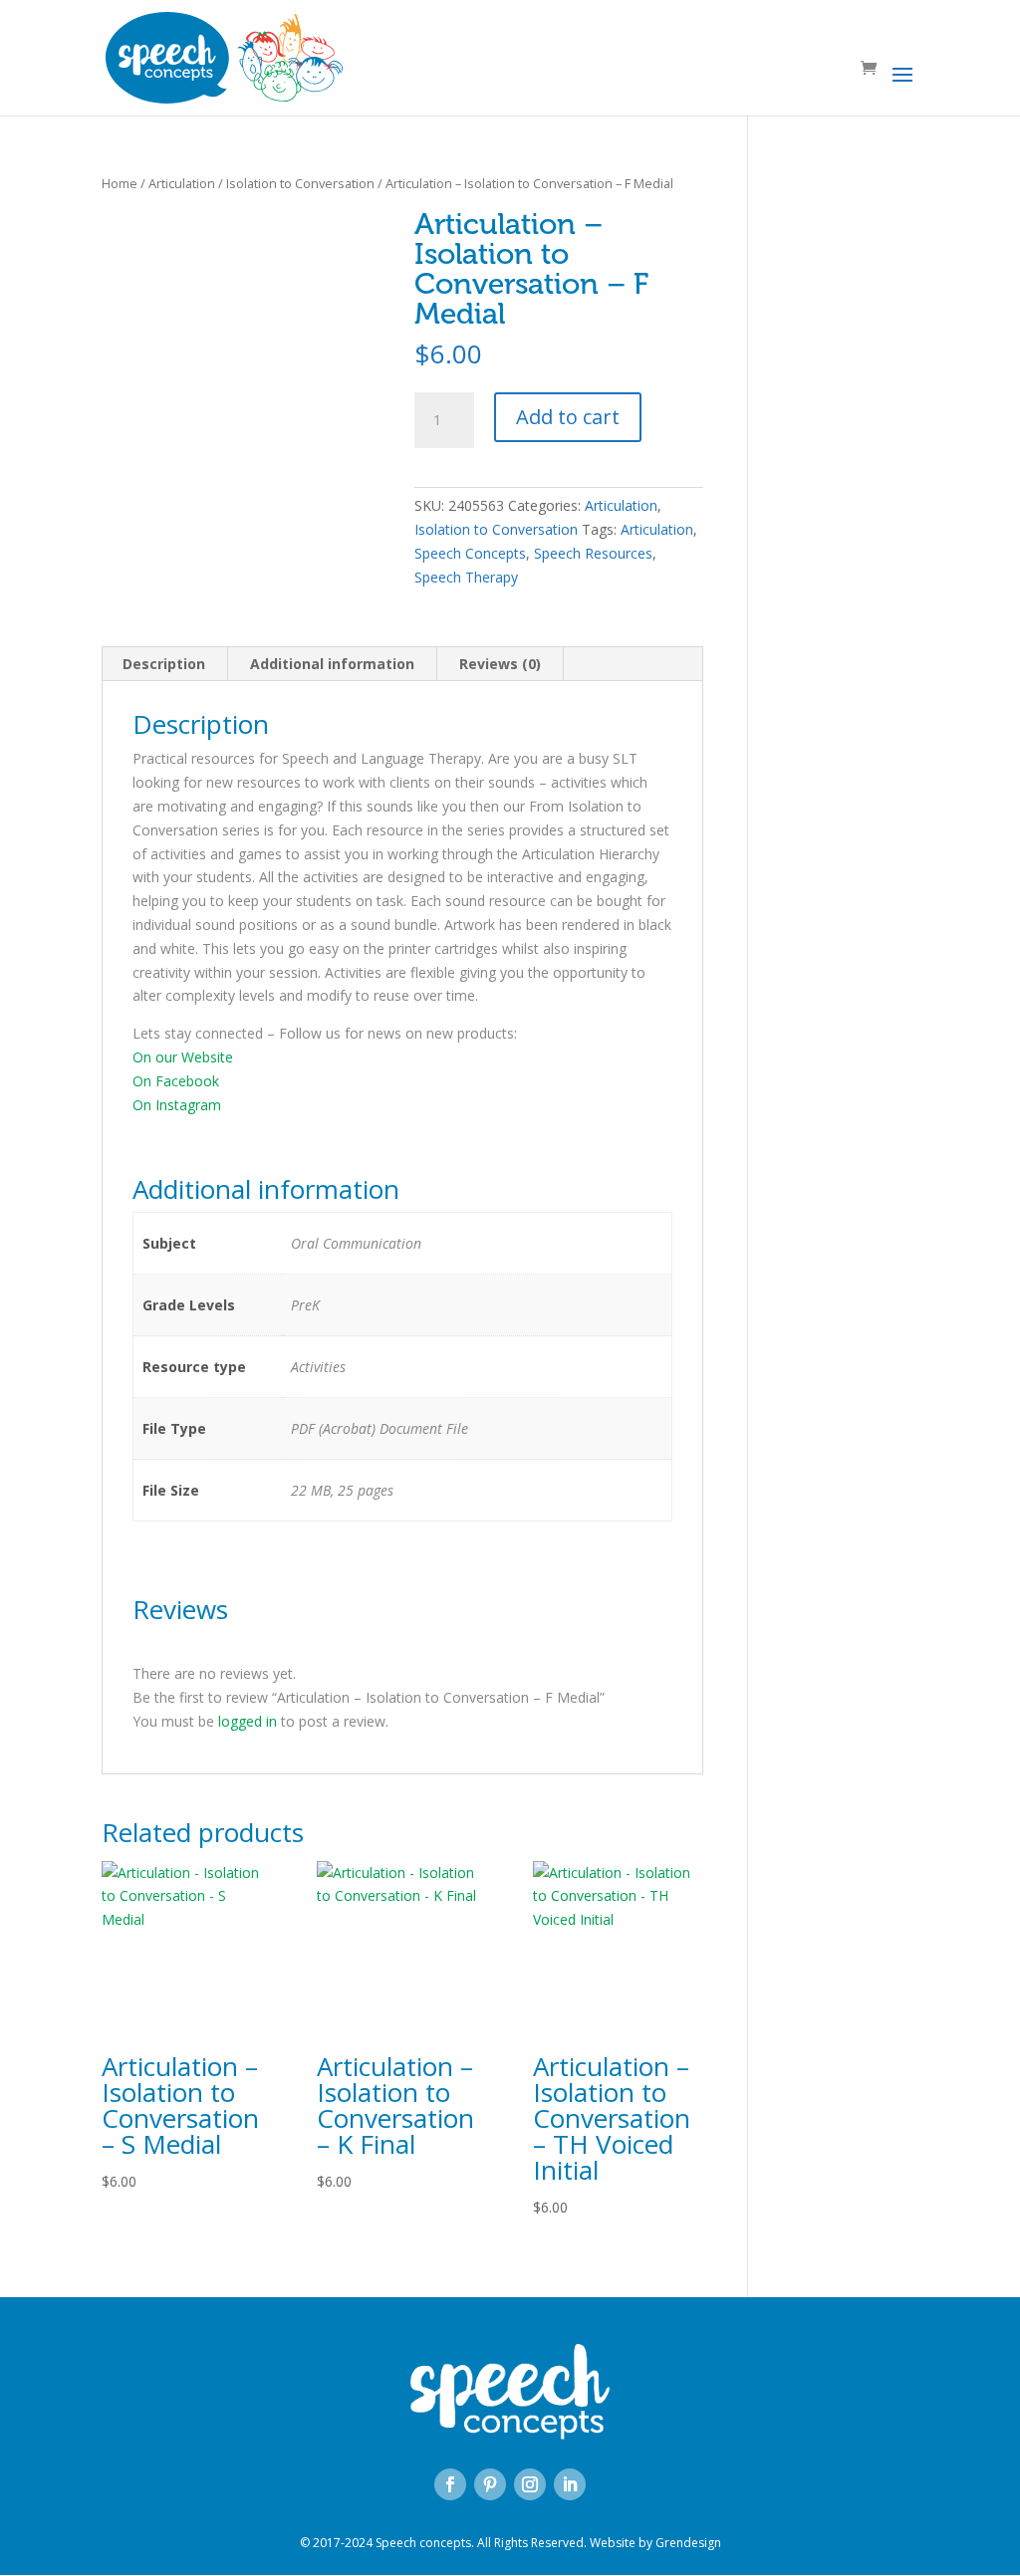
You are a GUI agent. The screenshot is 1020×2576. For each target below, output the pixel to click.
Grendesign (688, 2543)
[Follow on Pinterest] (490, 2484)
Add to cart (568, 417)
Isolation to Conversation (300, 183)
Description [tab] (164, 664)
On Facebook (176, 1081)
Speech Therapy (466, 577)
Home (120, 183)
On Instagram (177, 1105)
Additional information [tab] (332, 664)
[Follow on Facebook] (450, 2484)
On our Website (183, 1057)
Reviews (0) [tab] (500, 664)
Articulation (182, 183)
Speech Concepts (470, 553)
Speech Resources (593, 553)
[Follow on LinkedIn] (570, 2484)
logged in (248, 1721)
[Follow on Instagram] (530, 2484)
